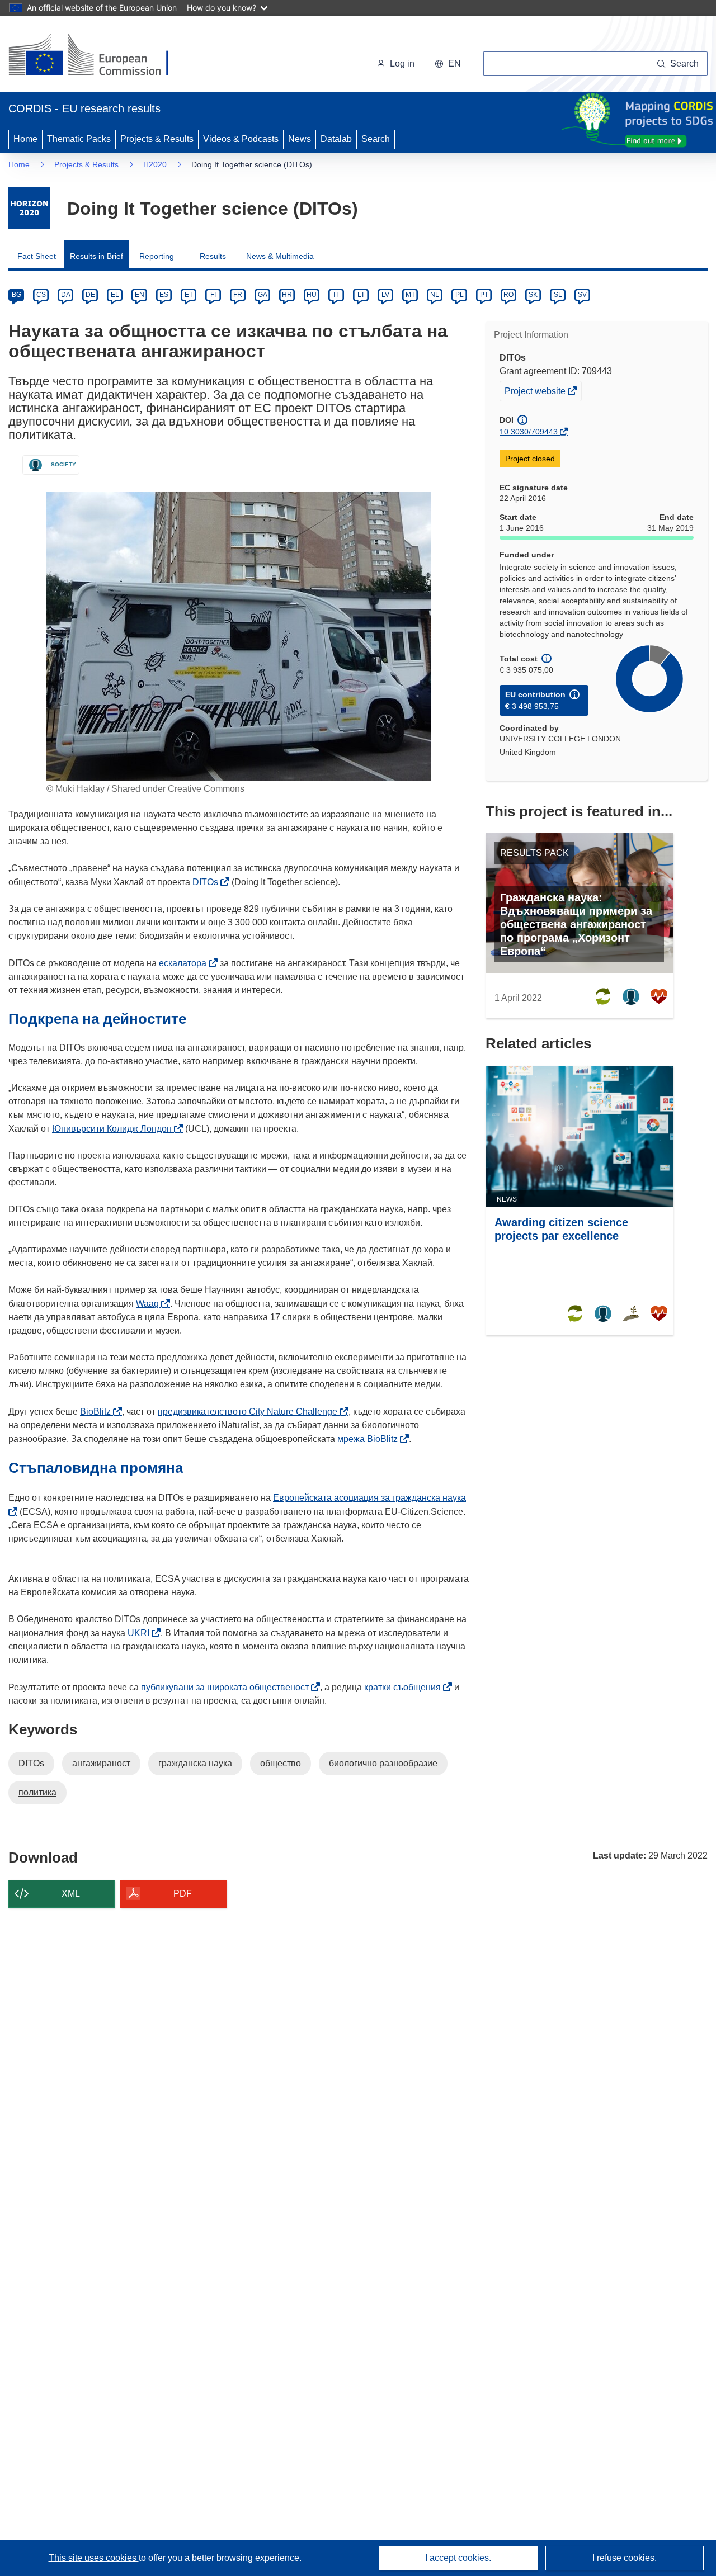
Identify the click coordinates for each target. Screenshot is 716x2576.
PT (484, 295)
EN (140, 295)
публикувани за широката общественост (228, 1687)
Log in (402, 63)
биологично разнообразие (383, 1763)
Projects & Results (157, 139)
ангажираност (101, 1763)
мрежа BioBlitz (371, 1439)
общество (281, 1763)
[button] (448, 64)
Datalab (336, 139)
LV (385, 295)
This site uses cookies (94, 2558)
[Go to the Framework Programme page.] (29, 208)
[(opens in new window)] (99, 56)
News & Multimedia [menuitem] (280, 256)
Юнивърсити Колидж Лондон (115, 1129)
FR (238, 295)
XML (71, 1894)
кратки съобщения (406, 1687)
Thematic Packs (79, 139)
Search (376, 139)
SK (533, 295)
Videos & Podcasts (241, 139)
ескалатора (186, 963)
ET (189, 295)
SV (582, 295)
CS (41, 295)
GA (263, 295)
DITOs (208, 882)
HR (287, 295)
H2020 (155, 164)
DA (66, 295)
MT (410, 295)
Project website (536, 393)
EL (115, 295)
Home (25, 139)
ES (164, 295)
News (300, 139)
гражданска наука (195, 1763)
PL (460, 295)
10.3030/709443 (529, 432)
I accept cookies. (458, 2558)
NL (435, 295)
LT (361, 295)
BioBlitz (98, 1412)
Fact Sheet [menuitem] (37, 256)
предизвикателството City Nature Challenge (251, 1412)
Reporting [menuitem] (157, 256)
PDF (183, 1894)
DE (90, 295)
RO (508, 295)
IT (336, 295)
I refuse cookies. (625, 2558)
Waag (150, 1304)
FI (213, 295)
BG (17, 295)
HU (312, 295)
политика (37, 1792)
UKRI (142, 1633)
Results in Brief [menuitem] (96, 256)
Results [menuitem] (213, 256)
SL (558, 295)
